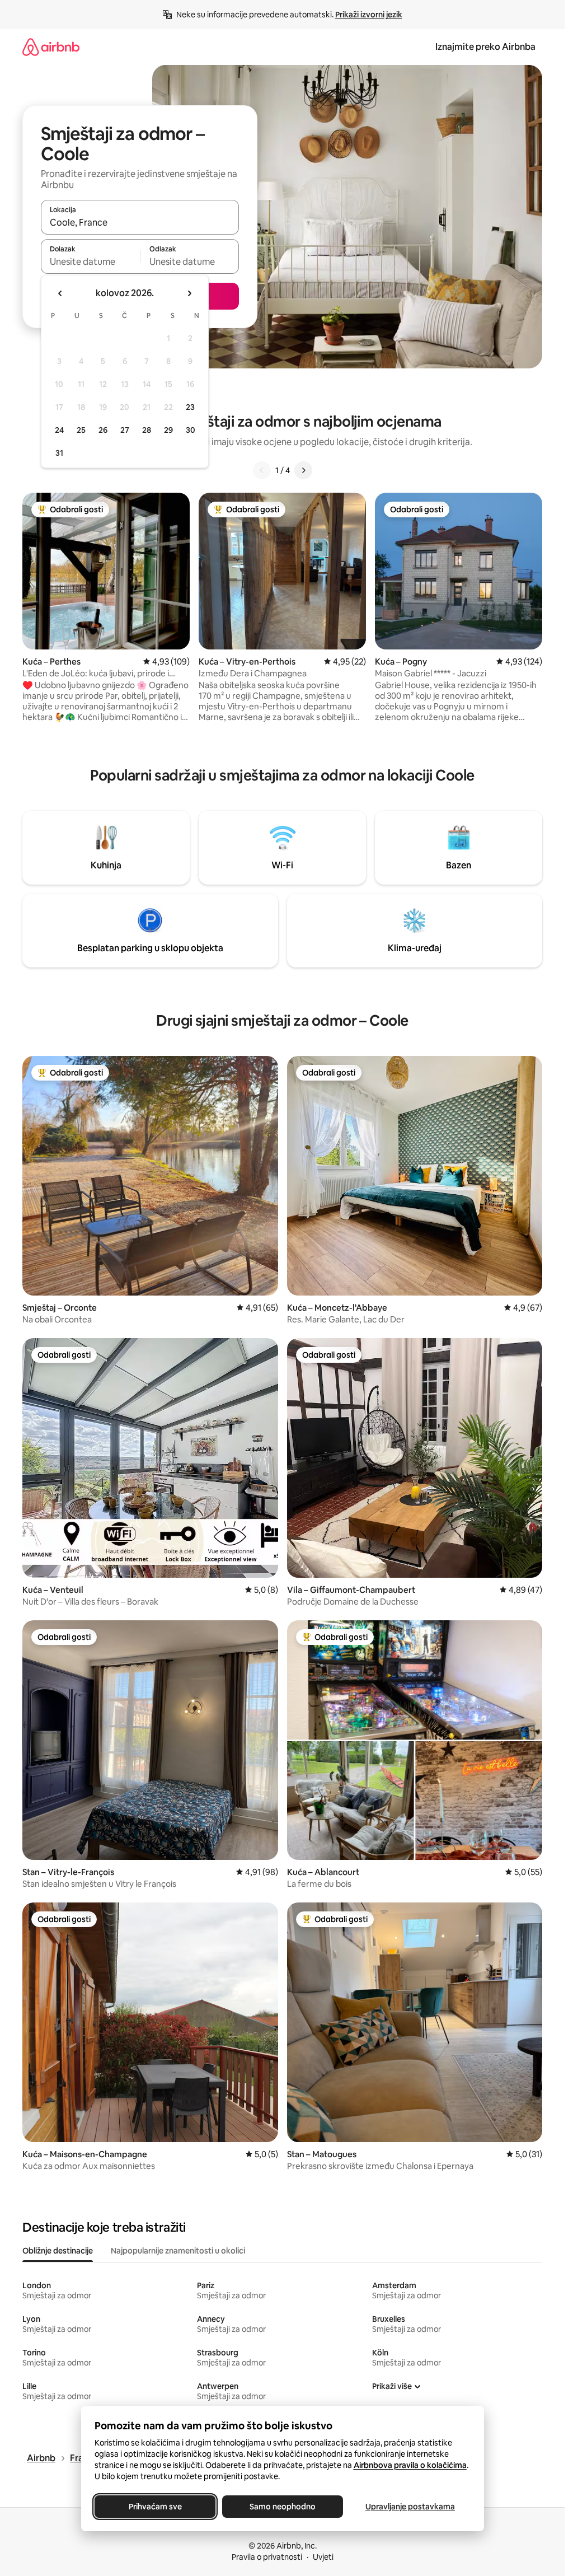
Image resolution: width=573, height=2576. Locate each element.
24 (59, 430)
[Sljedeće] (303, 470)
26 (103, 430)
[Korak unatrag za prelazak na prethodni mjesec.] (60, 293)
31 (59, 453)
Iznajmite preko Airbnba (485, 47)
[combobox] (140, 222)
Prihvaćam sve (155, 2507)
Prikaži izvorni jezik (369, 15)
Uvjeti (323, 2557)
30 (191, 430)
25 (81, 430)
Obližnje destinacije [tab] (58, 2251)
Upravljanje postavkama (410, 2507)
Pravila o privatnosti (267, 2557)
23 (190, 407)
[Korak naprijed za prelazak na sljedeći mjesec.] (189, 293)
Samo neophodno (283, 2507)
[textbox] (90, 261)
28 (147, 430)
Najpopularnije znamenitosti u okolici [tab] (178, 2251)
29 (168, 430)
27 (125, 430)
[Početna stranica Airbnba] (51, 47)
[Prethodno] (262, 470)
